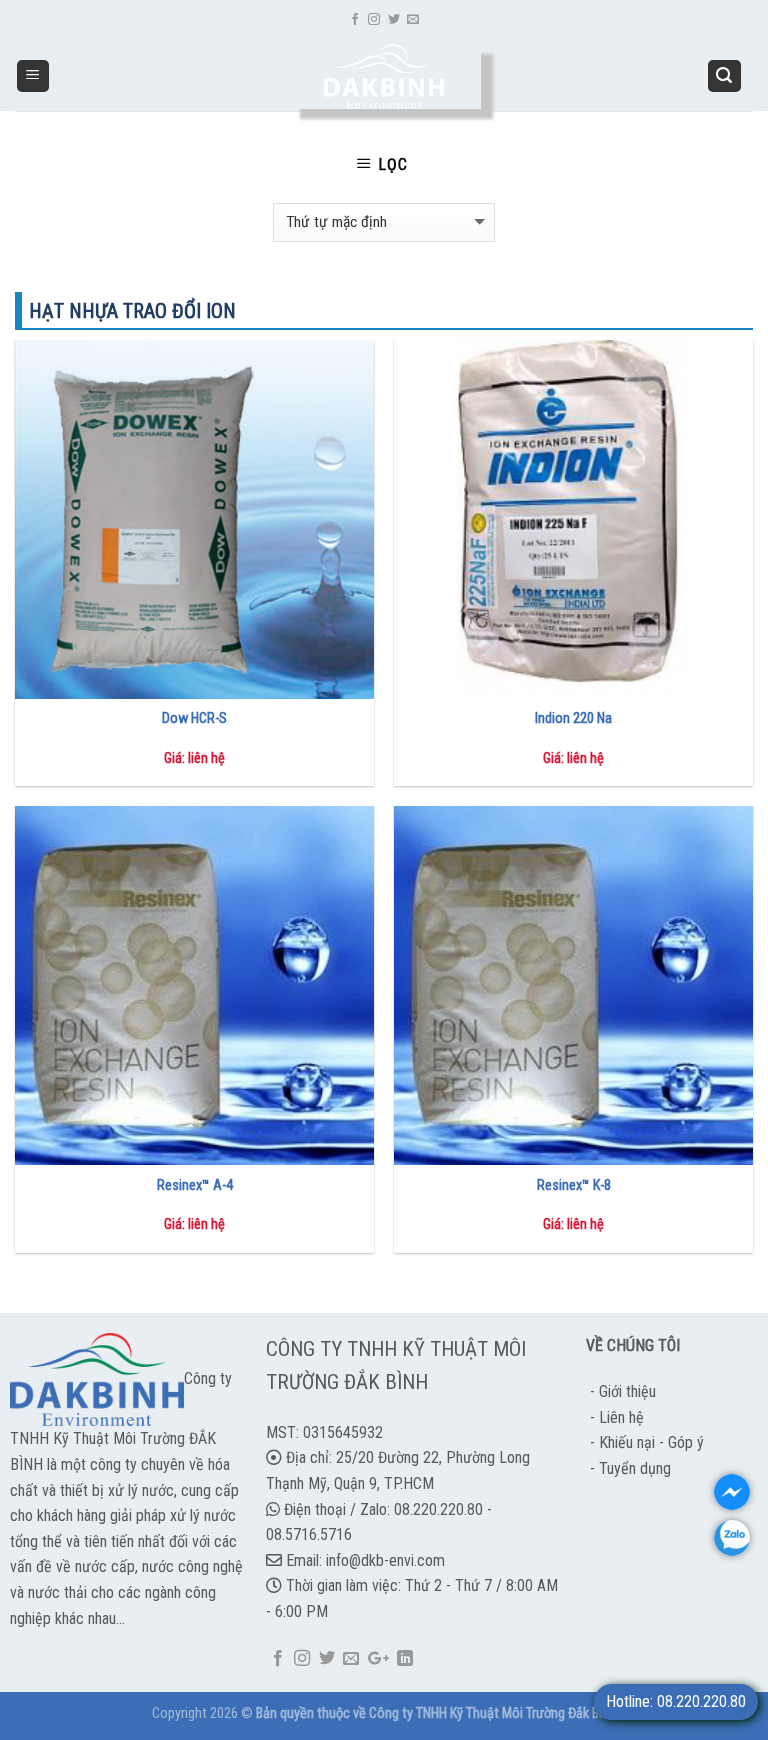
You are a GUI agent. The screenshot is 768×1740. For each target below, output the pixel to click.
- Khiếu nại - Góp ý (645, 1442)
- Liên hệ (615, 1417)
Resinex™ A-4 (195, 1185)
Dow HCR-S (194, 718)
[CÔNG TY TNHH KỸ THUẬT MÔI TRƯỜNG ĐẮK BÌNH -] (384, 76)
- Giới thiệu (621, 1391)
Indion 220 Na (573, 718)
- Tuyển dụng (628, 1468)
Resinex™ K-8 (574, 1185)
